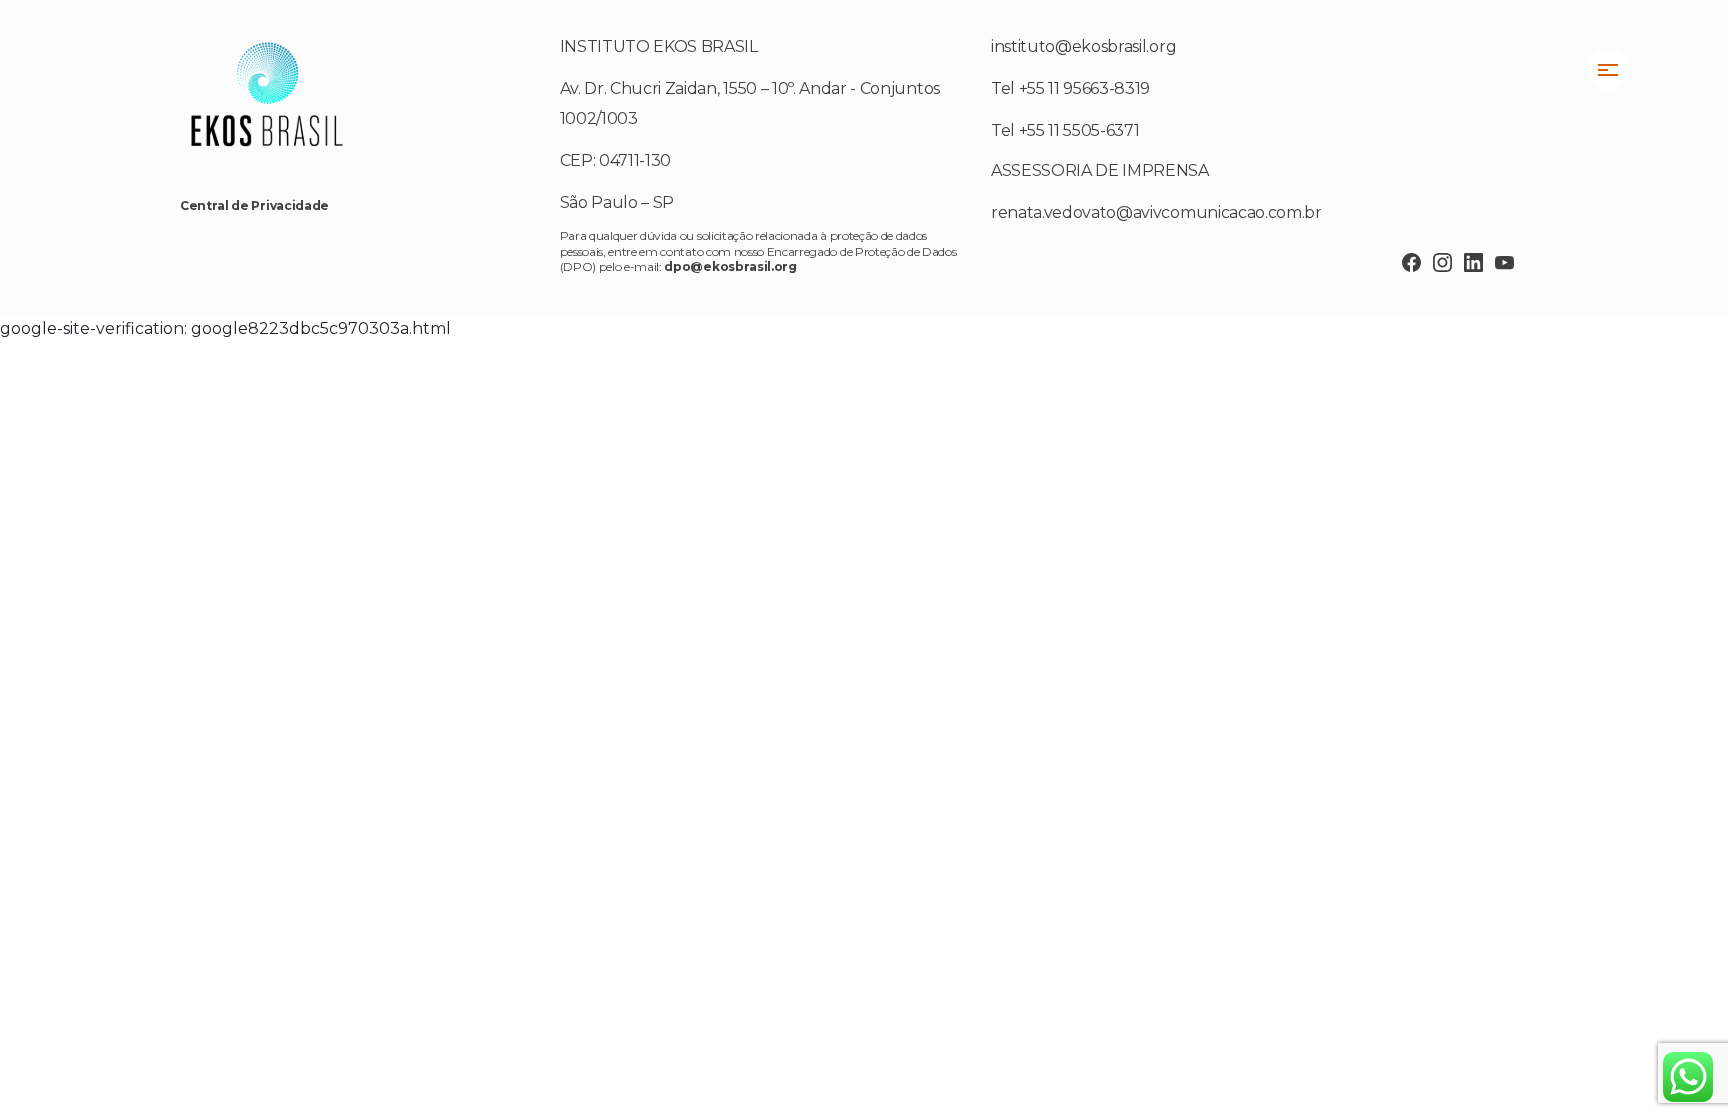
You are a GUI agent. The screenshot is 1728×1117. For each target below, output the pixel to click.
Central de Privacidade (254, 205)
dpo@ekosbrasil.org (730, 266)
